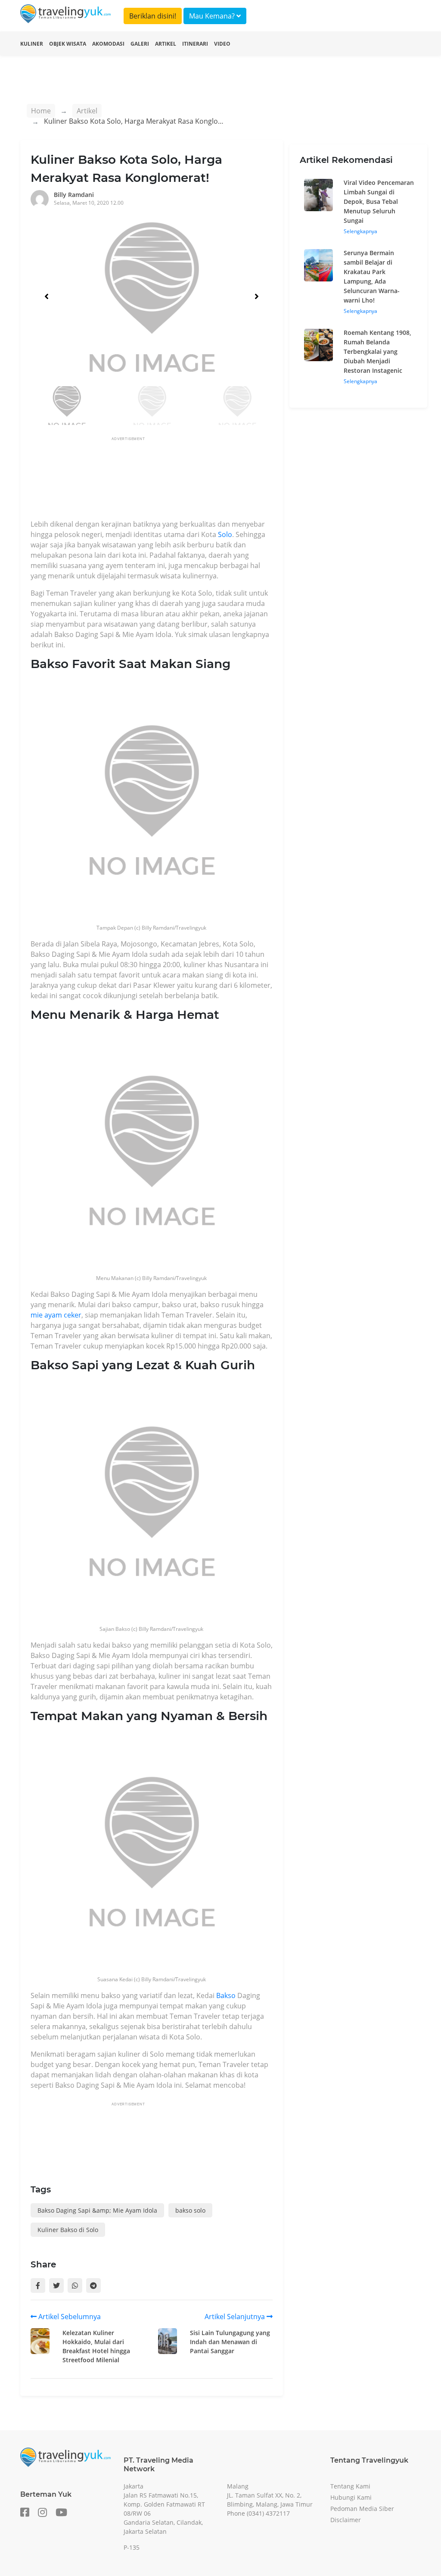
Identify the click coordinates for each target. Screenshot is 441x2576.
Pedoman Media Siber (362, 2509)
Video (222, 44)
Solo (225, 534)
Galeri (140, 44)
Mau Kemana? (213, 16)
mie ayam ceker (56, 1315)
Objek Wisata (68, 44)
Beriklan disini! (153, 16)
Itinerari (195, 44)
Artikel (166, 44)
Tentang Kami (350, 2486)
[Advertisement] (187, 481)
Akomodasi (108, 44)
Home (41, 111)
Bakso (226, 1995)
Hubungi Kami (351, 2497)
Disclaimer (346, 2520)
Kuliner (32, 44)
